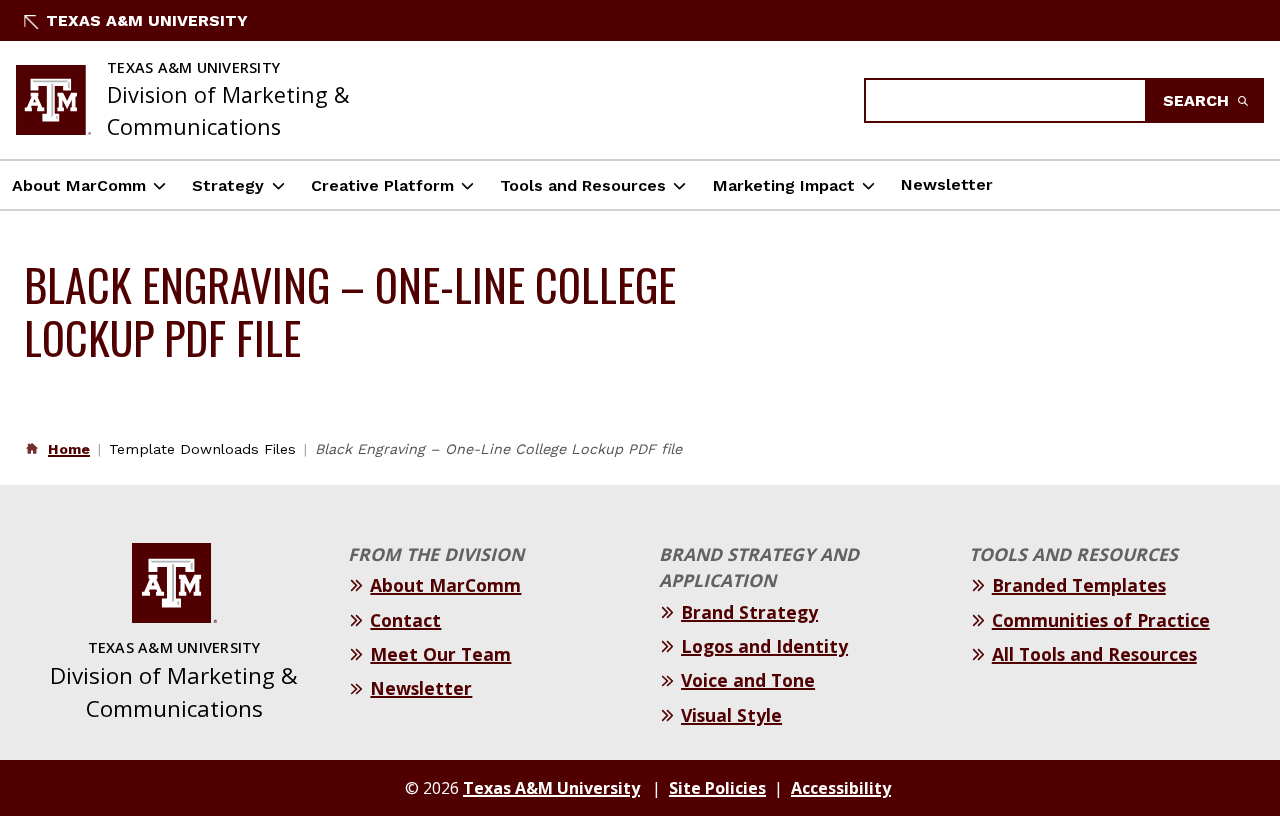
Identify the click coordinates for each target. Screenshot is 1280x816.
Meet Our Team (440, 654)
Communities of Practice (1101, 620)
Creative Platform (382, 185)
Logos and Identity (764, 646)
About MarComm (79, 185)
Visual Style (731, 715)
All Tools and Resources (1094, 654)
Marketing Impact (784, 185)
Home (69, 449)
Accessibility (841, 788)
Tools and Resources (583, 185)
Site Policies (717, 788)
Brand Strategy (749, 612)
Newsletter (947, 184)
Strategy (228, 185)
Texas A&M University (147, 20)
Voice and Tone (748, 680)
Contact (405, 620)
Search (1198, 100)
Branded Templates (1079, 585)
